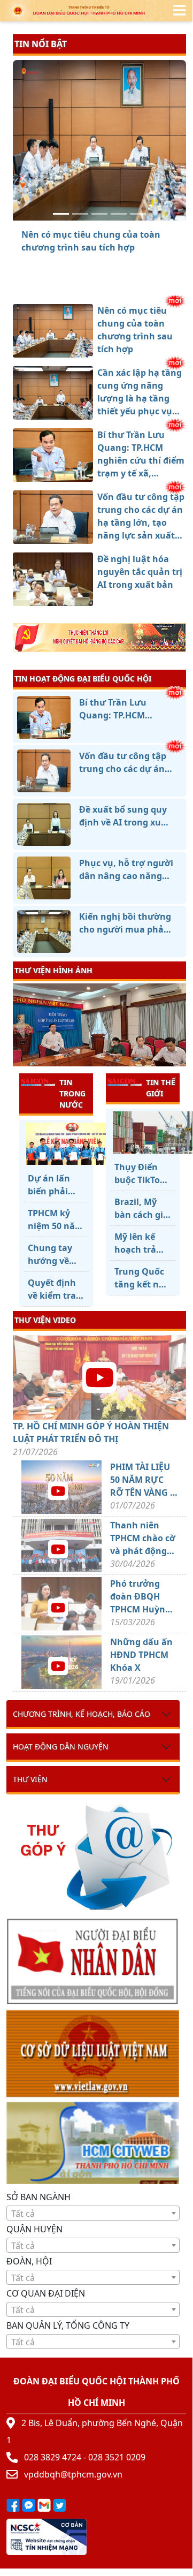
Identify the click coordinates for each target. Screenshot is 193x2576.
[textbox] (93, 2214)
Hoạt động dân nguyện (61, 1747)
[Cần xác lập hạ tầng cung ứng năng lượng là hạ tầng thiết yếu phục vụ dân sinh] (80, 214)
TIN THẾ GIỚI (161, 1088)
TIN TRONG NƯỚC (72, 1093)
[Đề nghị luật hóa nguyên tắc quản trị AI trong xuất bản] (138, 214)
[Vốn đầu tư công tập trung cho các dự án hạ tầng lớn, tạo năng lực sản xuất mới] (119, 214)
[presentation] (20, 1026)
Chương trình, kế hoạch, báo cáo (82, 1714)
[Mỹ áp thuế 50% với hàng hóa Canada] (143, 1132)
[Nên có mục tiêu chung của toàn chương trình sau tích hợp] (61, 214)
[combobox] (93, 2213)
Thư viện (30, 1779)
